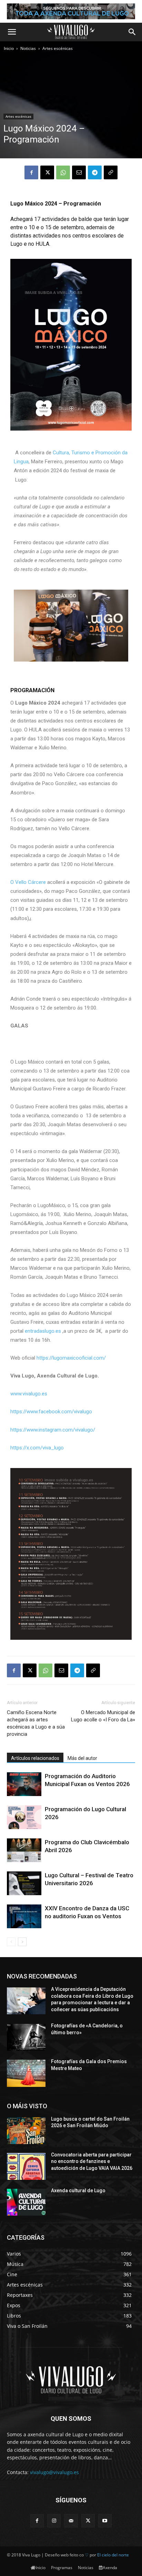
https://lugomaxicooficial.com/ (71, 1358)
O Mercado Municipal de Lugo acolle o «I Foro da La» (103, 1716)
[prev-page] (11, 1942)
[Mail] (71, 2521)
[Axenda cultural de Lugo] (26, 2202)
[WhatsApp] (63, 172)
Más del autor (82, 1758)
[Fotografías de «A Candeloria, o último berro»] (26, 2037)
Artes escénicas (58, 48)
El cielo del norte (113, 2555)
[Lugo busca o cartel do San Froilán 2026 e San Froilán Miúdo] (26, 2131)
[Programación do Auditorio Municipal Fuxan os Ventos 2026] (24, 1784)
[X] (47, 172)
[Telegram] (95, 172)
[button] (12, 32)
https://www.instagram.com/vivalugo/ (53, 1430)
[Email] (79, 172)
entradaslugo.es (43, 1331)
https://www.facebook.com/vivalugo (51, 1412)
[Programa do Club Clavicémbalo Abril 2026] (24, 1850)
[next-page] (22, 1942)
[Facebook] (31, 172)
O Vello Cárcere (28, 882)
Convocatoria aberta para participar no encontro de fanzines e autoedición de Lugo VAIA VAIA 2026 (92, 2161)
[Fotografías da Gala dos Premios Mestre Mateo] (26, 2073)
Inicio (9, 48)
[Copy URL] (111, 172)
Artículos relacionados (35, 1758)
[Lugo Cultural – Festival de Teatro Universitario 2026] (24, 1883)
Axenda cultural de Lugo (78, 2190)
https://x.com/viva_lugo (37, 1448)
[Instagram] (54, 2521)
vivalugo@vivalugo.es (54, 2472)
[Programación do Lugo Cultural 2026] (24, 1817)
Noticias (28, 48)
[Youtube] (105, 2521)
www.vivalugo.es (29, 1394)
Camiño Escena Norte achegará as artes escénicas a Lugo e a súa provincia (36, 1723)
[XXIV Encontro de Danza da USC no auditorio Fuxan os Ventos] (24, 1916)
